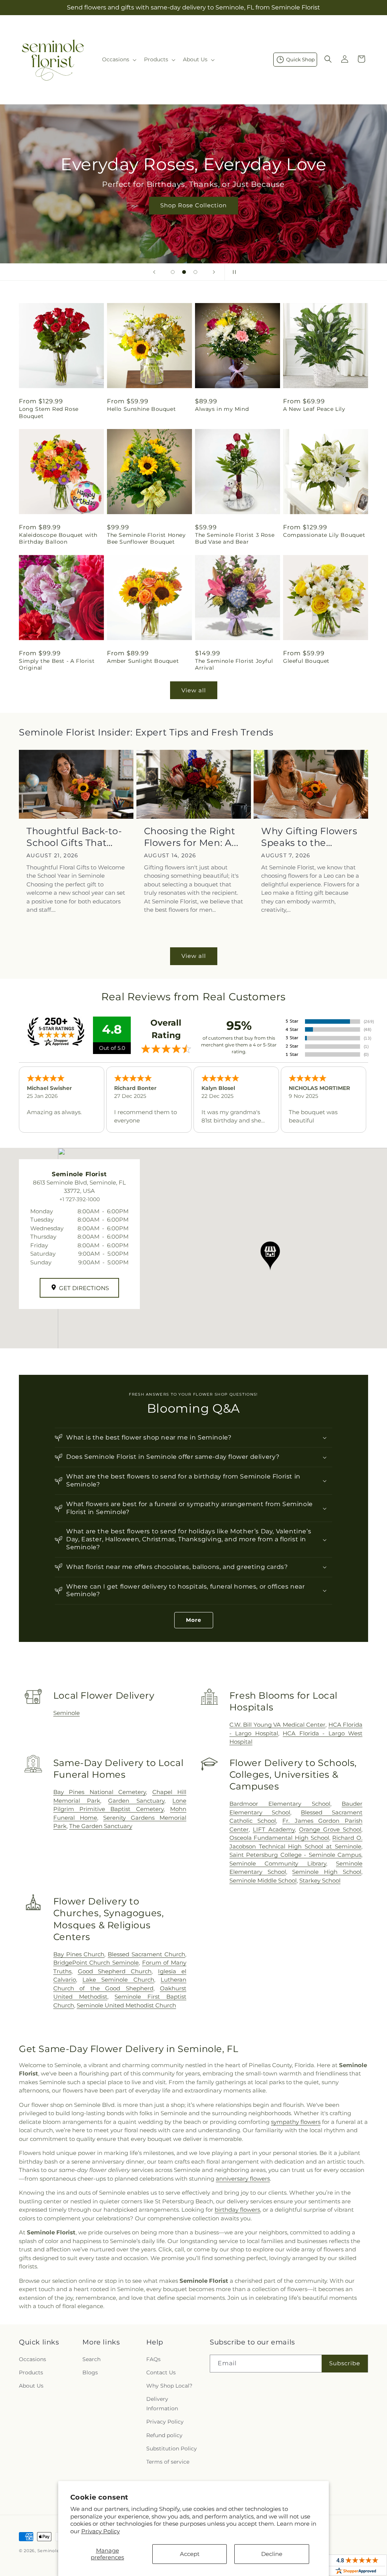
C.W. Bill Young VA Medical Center (277, 1725)
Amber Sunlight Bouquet (143, 661)
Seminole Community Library (278, 1863)
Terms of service (168, 2462)
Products (31, 2372)
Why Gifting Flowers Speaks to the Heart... (309, 837)
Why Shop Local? (169, 2386)
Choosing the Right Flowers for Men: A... (191, 837)
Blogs (90, 2372)
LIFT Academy (274, 1829)
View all (194, 690)
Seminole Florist (57, 2551)
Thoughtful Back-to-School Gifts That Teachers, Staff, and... (76, 837)
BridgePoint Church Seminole (96, 1963)
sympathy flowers (296, 2122)
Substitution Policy (172, 2449)
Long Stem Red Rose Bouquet (49, 412)
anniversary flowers (243, 2179)
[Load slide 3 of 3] (195, 272)
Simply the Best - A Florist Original (57, 664)
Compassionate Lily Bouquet (324, 535)
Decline (272, 2554)
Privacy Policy (101, 2531)
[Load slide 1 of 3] (173, 272)
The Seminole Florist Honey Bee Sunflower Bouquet (146, 538)
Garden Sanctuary (136, 1801)
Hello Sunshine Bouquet (141, 409)
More (194, 1620)
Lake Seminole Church (118, 1980)
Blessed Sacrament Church (146, 1954)
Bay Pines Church (79, 1954)
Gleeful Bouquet (306, 661)
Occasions (33, 2359)
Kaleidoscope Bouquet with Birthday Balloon (58, 538)
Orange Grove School (330, 1829)
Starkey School (320, 1880)
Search (91, 2359)
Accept (190, 2554)
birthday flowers (237, 2210)
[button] (118, 59)
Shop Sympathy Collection (193, 217)
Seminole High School (327, 1872)
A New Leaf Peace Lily (314, 409)
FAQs (153, 2359)
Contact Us (161, 2372)
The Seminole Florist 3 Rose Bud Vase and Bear (235, 538)
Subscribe (345, 2363)
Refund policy (164, 2435)
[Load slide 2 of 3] (184, 272)
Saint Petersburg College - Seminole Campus (295, 1855)
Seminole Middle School (263, 1880)
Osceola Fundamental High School (279, 1838)
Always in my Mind (222, 409)
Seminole (67, 1713)
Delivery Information (162, 2404)
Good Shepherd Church (115, 1971)
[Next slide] (214, 272)
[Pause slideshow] (233, 272)
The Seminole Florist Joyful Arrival (234, 664)
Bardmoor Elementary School (280, 1804)
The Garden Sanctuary (101, 1826)
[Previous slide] (154, 272)
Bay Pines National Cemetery (100, 1792)
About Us (31, 2386)
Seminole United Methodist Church (126, 2005)
